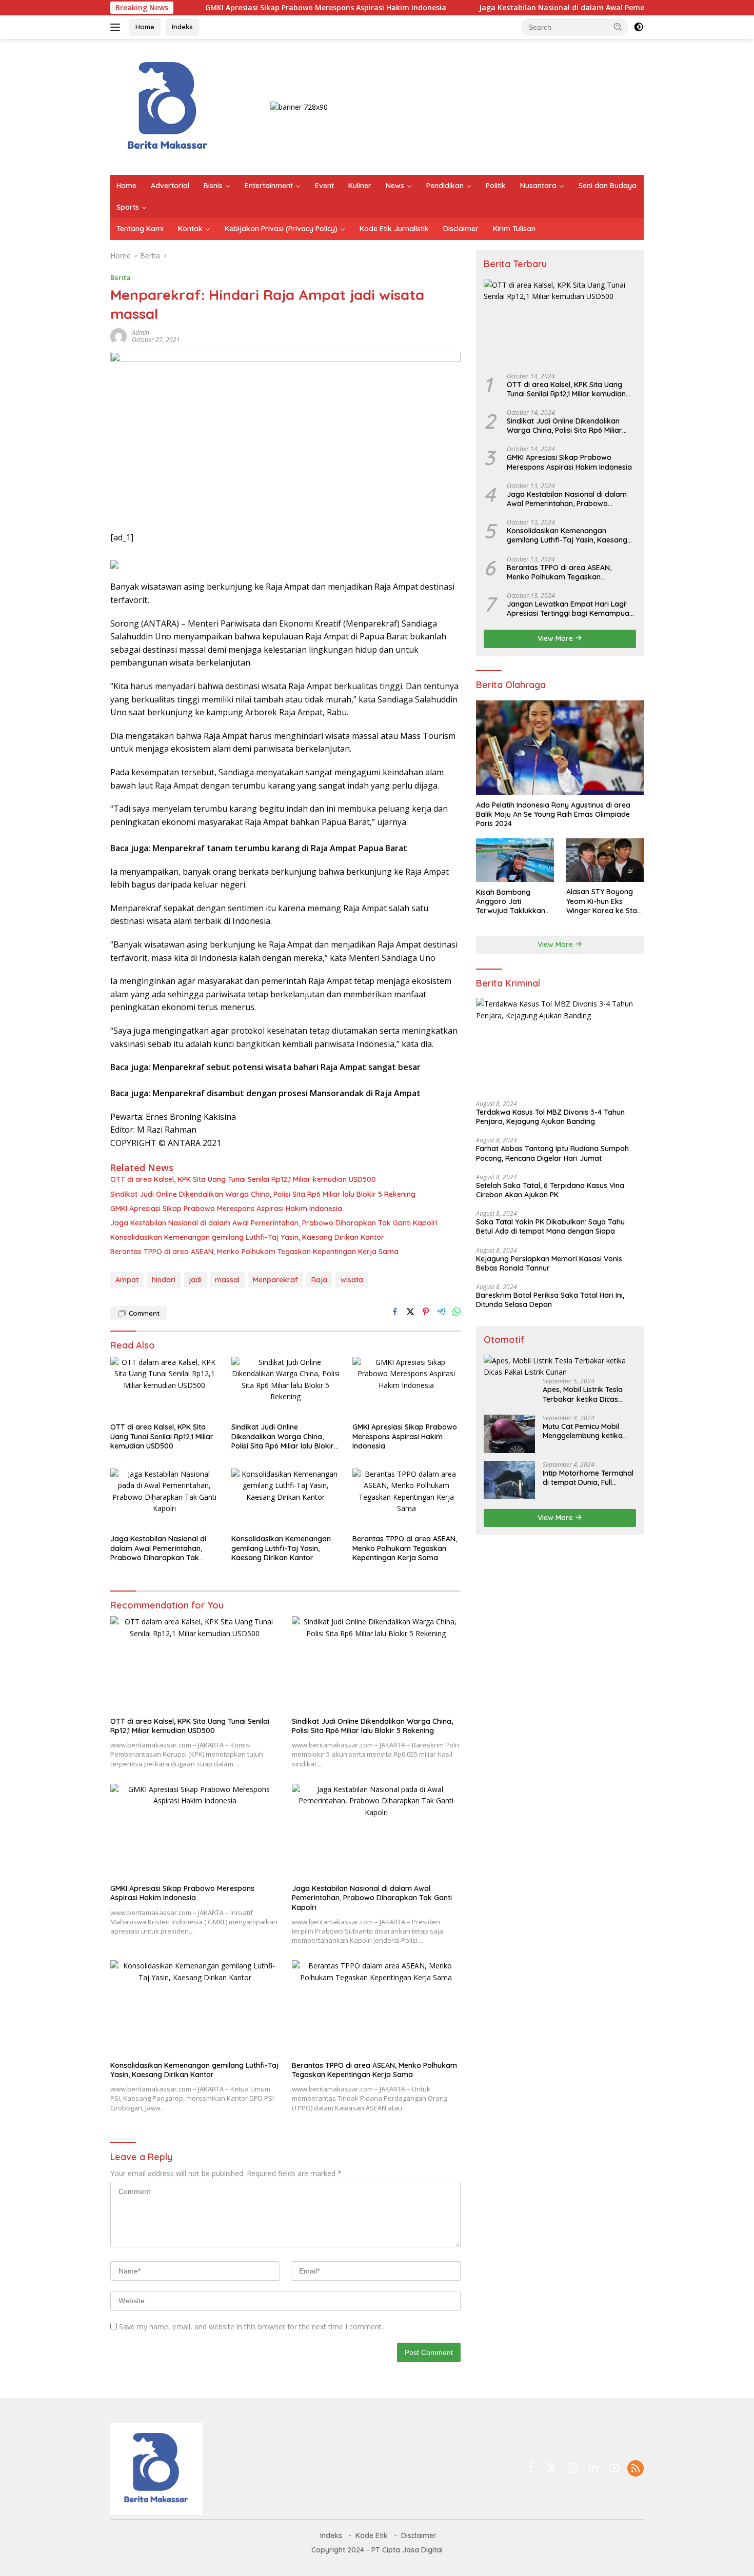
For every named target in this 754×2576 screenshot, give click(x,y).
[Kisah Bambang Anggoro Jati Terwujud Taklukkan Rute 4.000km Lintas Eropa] (515, 860)
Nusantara (538, 186)
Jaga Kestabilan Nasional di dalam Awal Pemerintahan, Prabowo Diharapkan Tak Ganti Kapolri (582, 8)
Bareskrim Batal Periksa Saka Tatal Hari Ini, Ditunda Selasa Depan (550, 1299)
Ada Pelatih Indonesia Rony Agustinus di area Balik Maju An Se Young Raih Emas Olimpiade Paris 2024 (553, 814)
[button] (618, 27)
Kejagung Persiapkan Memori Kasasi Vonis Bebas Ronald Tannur (549, 1263)
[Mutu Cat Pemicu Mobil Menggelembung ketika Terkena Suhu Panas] (509, 1433)
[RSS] (636, 2469)
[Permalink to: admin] (118, 336)
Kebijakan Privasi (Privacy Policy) (281, 229)
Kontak (190, 229)
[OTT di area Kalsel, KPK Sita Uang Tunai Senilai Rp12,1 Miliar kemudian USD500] (165, 1387)
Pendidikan (445, 186)
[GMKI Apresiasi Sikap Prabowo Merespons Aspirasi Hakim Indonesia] (407, 1387)
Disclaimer (461, 229)
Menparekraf (275, 1280)
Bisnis (213, 186)
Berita (120, 277)
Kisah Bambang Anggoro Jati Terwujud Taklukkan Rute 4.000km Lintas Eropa (511, 901)
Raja (319, 1280)
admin (141, 333)
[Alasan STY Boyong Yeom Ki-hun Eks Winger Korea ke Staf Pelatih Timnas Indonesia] (605, 860)
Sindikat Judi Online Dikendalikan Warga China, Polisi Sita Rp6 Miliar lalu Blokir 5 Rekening (263, 1194)
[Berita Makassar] (168, 106)
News (395, 186)
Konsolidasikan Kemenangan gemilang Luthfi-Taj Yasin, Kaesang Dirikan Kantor (247, 1237)
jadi (195, 1280)
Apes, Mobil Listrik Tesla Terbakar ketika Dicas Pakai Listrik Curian (583, 1394)
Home (145, 27)
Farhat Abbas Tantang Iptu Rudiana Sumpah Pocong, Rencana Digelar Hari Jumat (552, 1153)
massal (227, 1280)
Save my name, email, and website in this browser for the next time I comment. (251, 2327)
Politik (496, 186)
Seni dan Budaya (608, 186)
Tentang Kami (140, 229)
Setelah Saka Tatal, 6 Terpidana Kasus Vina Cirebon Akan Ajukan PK (550, 1190)
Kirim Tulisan (514, 229)
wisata (352, 1280)
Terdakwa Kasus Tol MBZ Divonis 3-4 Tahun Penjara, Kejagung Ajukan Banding (550, 1116)
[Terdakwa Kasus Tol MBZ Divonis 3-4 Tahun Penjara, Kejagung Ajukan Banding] (560, 1045)
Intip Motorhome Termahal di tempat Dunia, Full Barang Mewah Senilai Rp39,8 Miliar (588, 1477)
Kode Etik (372, 2535)
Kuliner (360, 186)
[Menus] (117, 27)
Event (324, 186)
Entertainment (269, 186)
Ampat (127, 1280)
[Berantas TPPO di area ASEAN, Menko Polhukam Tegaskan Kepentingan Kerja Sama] (407, 1499)
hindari (164, 1280)
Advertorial (170, 186)
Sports (128, 207)
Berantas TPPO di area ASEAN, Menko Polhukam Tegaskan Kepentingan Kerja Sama (254, 1252)
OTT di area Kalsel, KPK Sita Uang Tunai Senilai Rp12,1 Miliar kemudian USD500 (243, 1179)
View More (556, 638)
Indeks (182, 27)
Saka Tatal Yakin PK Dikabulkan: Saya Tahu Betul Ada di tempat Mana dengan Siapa (550, 1226)
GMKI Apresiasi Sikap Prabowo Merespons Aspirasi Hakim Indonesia (257, 8)
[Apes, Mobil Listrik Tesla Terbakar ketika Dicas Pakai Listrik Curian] (560, 1366)
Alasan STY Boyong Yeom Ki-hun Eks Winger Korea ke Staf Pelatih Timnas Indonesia (603, 901)
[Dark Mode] (639, 27)
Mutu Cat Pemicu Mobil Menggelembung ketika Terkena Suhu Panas (583, 1431)
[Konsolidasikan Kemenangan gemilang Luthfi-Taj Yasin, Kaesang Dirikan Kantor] (286, 1499)
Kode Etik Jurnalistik (394, 229)
